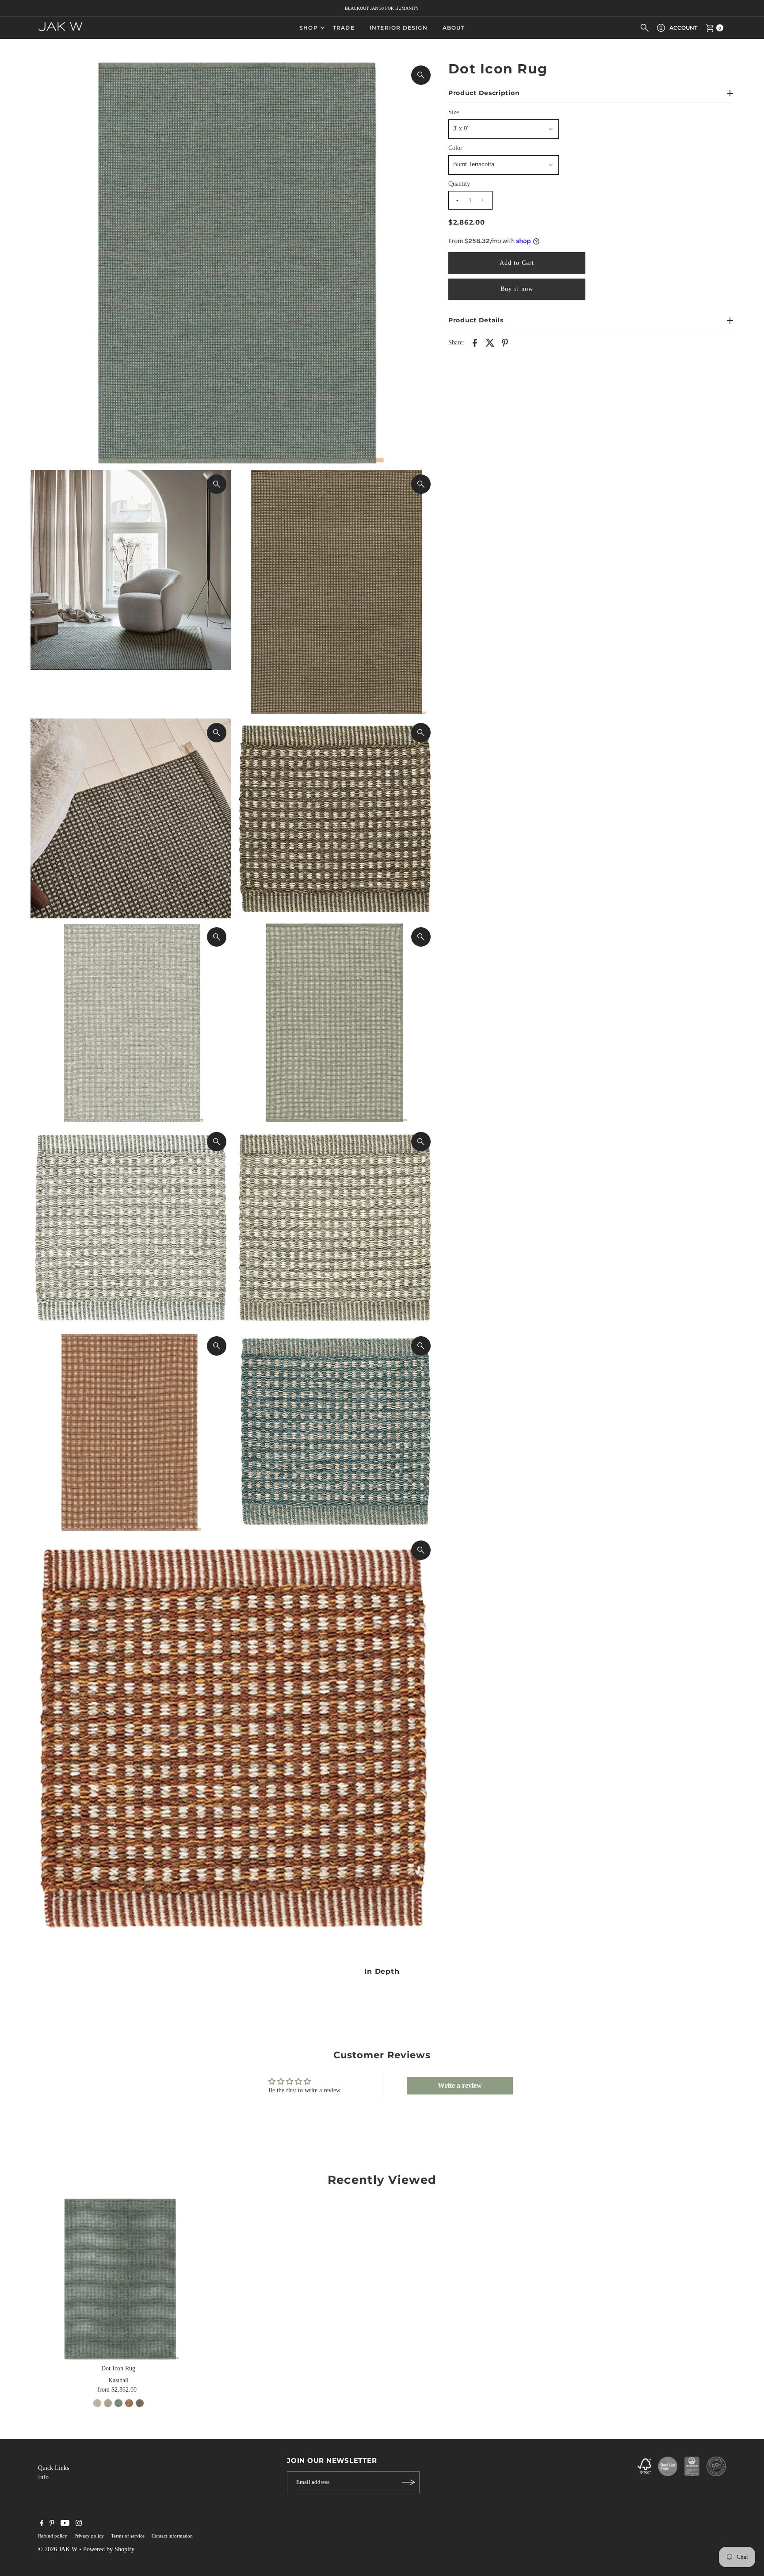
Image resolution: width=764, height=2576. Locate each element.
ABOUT (454, 28)
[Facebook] (42, 2524)
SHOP (309, 28)
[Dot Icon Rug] (118, 2279)
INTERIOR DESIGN (399, 28)
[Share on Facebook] (475, 342)
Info (43, 2477)
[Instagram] (79, 2524)
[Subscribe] (409, 2482)
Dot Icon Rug (118, 2368)
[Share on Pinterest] (505, 342)
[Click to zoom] (421, 75)
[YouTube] (65, 2524)
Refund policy (53, 2536)
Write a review (460, 2085)
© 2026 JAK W (58, 2549)
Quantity (459, 184)
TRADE (344, 28)
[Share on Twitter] (490, 342)
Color (455, 148)
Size (454, 112)
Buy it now (517, 289)
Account (683, 28)
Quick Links (53, 2468)
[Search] (645, 28)
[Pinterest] (52, 2524)
